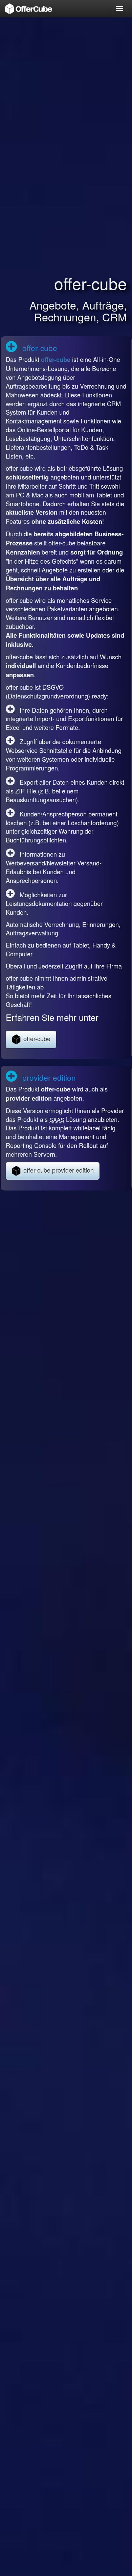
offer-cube (56, 360)
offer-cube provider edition (58, 1170)
